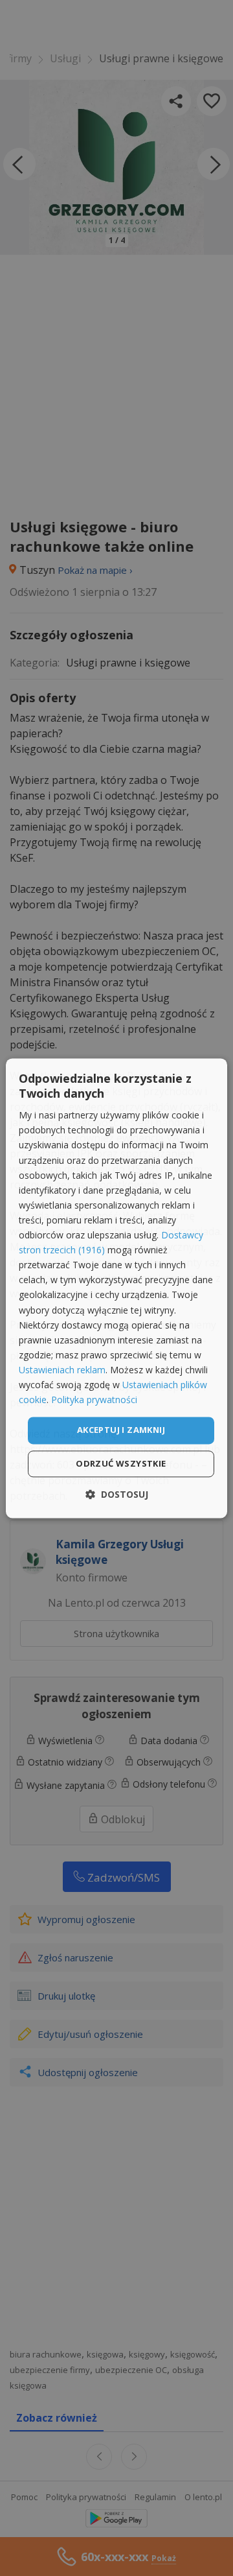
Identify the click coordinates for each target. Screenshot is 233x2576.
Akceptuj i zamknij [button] (121, 1430)
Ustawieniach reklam (62, 1370)
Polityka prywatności (94, 1400)
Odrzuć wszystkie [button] (121, 1463)
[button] (117, 1494)
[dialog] (116, 1288)
